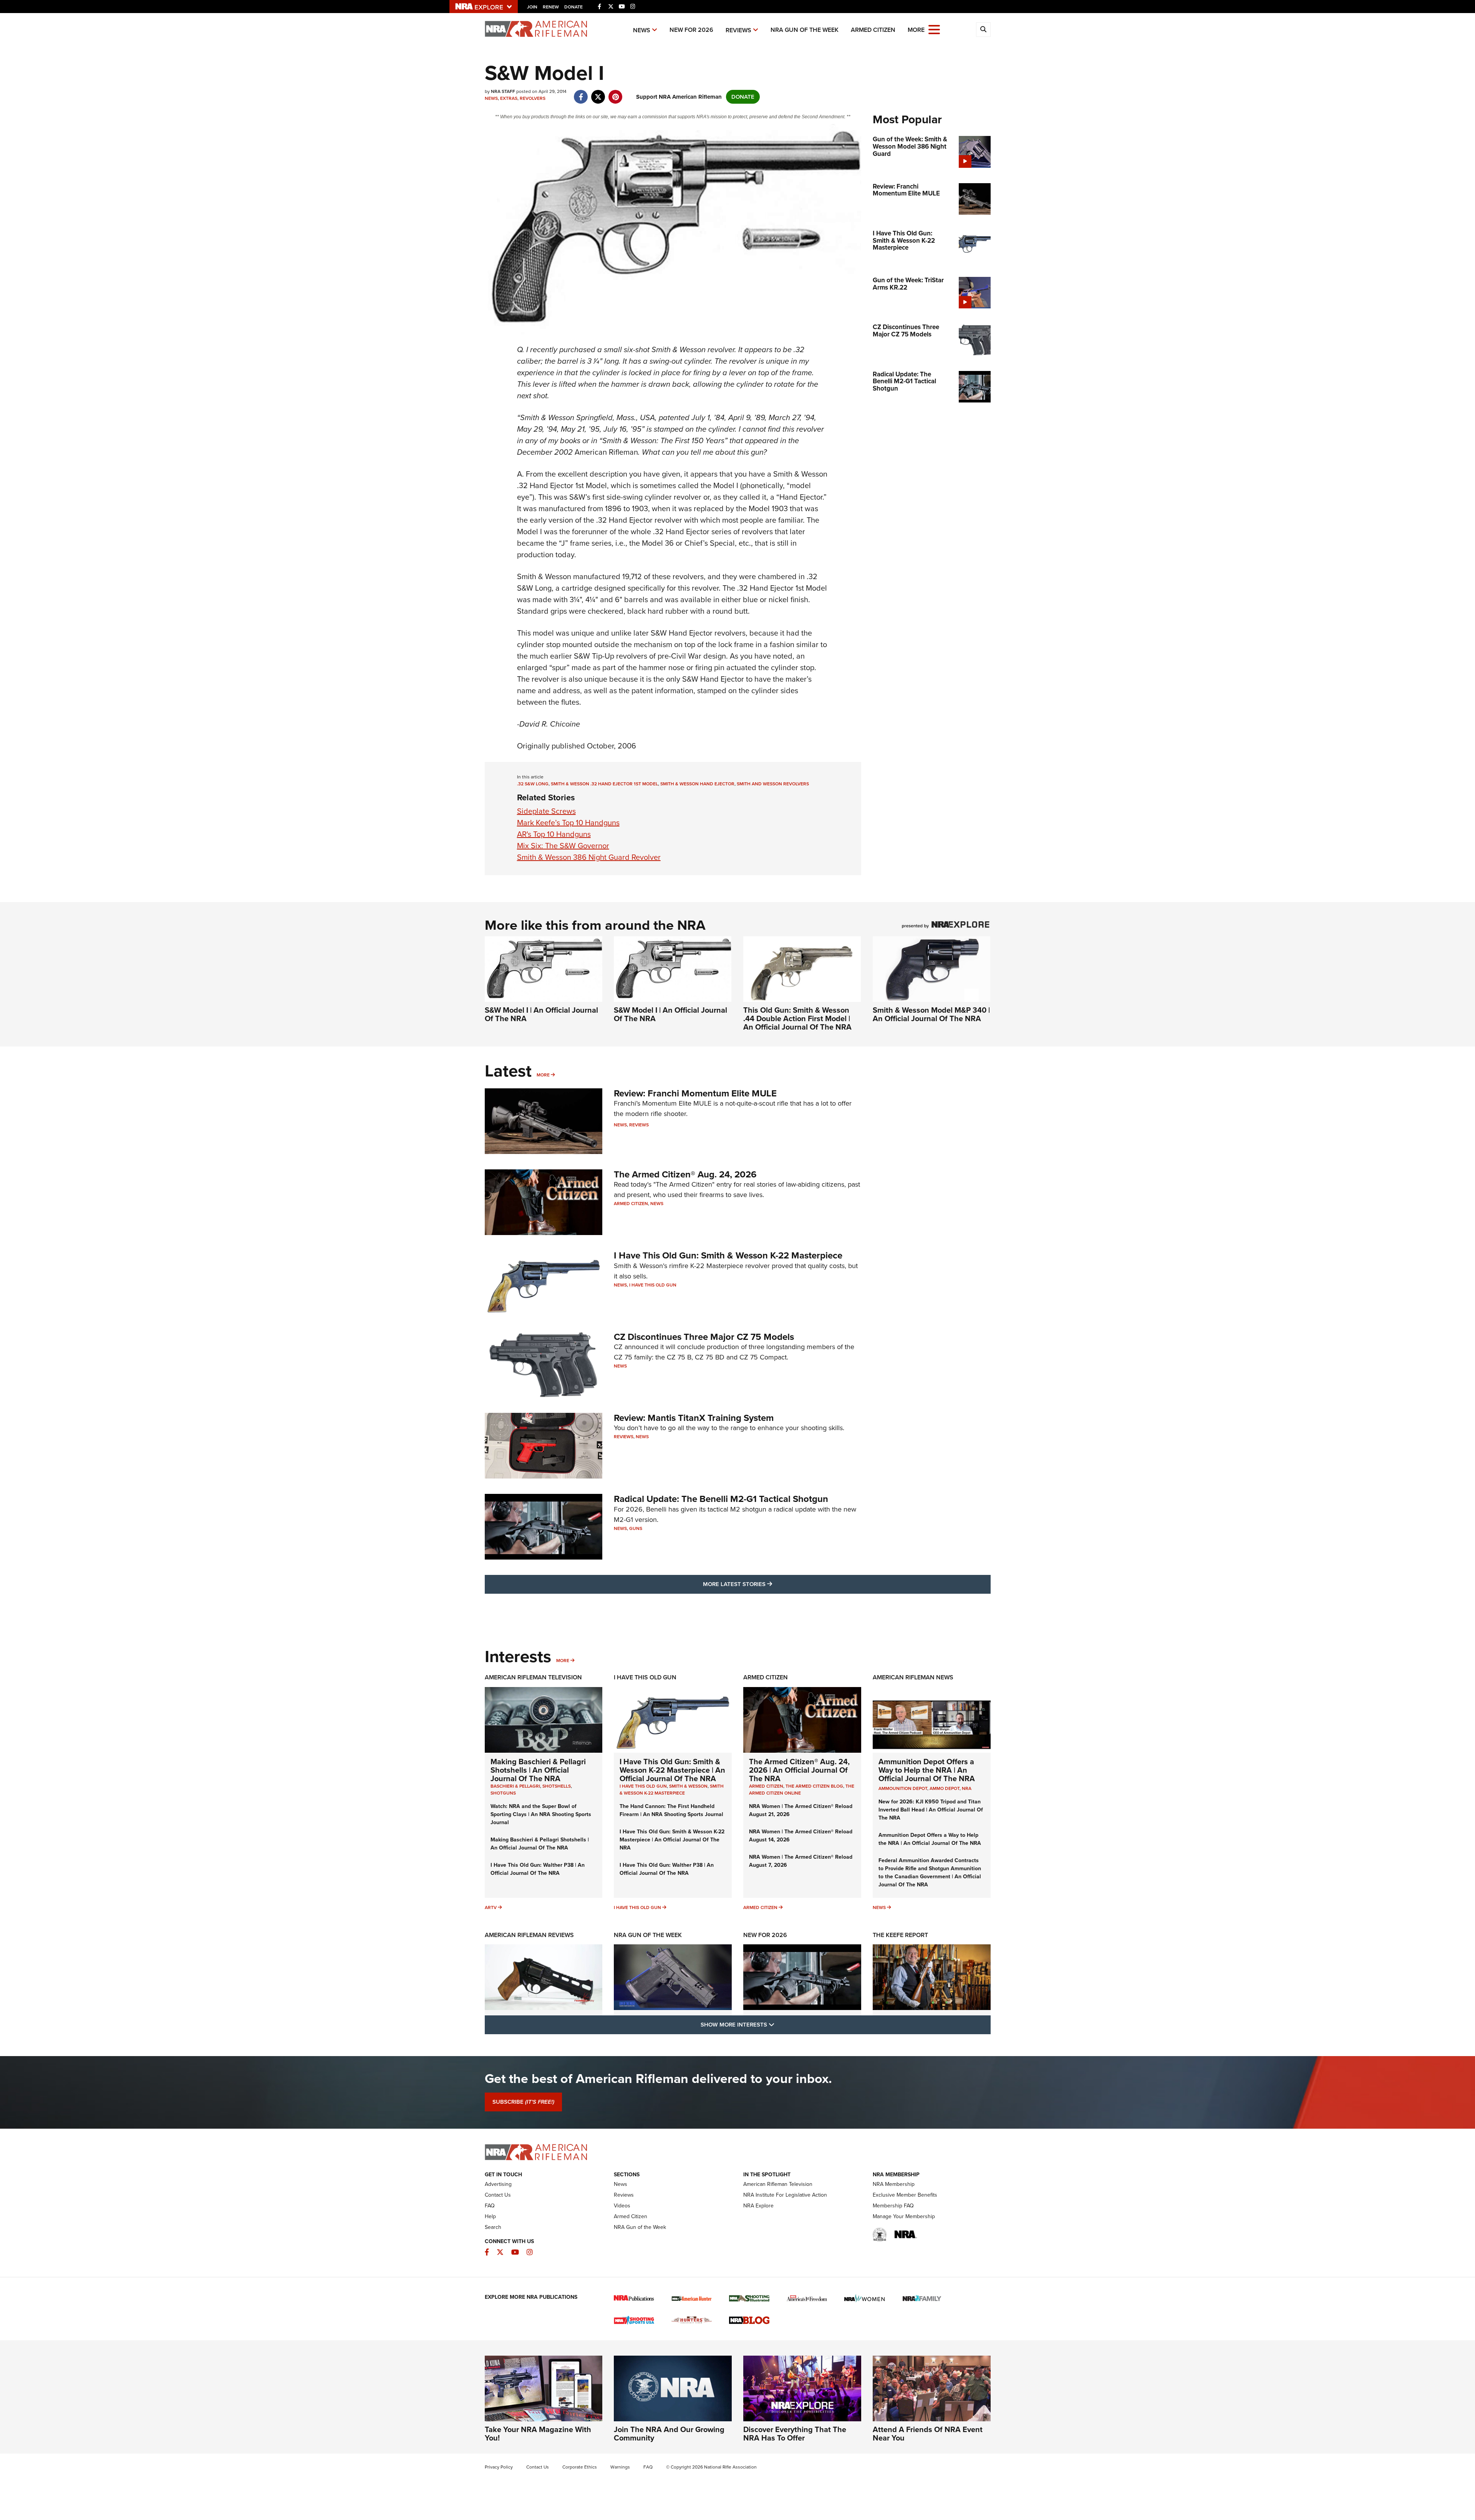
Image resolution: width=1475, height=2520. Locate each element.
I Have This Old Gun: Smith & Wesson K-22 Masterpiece (728, 1255)
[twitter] (598, 93)
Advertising (498, 2184)
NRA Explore (758, 2206)
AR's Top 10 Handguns (554, 834)
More (543, 1075)
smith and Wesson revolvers (773, 784)
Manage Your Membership (904, 2216)
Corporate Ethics (580, 2467)
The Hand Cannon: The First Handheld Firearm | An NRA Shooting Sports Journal (671, 1810)
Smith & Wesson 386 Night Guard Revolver (589, 857)
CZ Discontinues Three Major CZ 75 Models (704, 1337)
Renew (551, 7)
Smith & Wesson (688, 1786)
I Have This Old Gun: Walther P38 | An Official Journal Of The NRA (538, 1869)
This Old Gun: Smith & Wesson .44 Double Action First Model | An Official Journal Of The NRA (797, 1018)
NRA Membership (894, 2184)
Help (490, 2216)
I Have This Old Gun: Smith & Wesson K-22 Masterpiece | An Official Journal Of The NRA (672, 1770)
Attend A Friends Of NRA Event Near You (928, 2434)
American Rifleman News (913, 1677)
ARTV (491, 1907)
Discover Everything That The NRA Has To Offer (795, 2434)
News (642, 30)
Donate (573, 7)
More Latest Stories (769, 1584)
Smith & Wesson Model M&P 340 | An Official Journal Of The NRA (931, 1014)
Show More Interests (779, 2024)
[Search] (983, 30)
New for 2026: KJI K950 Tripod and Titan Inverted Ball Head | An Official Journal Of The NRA (931, 1810)
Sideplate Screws (546, 811)
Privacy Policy (499, 2467)
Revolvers (533, 98)
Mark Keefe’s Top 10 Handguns (568, 823)
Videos (622, 2206)
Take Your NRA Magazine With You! (538, 2434)
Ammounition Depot (903, 1788)
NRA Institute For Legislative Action (785, 2195)
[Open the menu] (934, 29)
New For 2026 (691, 30)
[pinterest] (616, 93)
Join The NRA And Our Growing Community (669, 2434)
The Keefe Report (900, 1935)
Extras (509, 98)
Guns (636, 1528)
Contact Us (498, 2195)
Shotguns (503, 1793)
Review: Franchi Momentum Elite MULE (695, 1093)
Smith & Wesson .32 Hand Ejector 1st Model (604, 784)
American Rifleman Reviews (529, 1935)
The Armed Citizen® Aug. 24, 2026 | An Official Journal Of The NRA (799, 1770)
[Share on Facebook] (581, 93)
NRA (967, 1788)
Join (532, 7)
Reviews (738, 30)
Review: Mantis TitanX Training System (694, 1418)
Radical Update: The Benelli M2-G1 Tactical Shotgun (721, 1499)
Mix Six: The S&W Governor (563, 846)
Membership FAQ (893, 2206)
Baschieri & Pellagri (515, 1786)
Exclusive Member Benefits (905, 2195)
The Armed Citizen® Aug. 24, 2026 (685, 1174)
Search (493, 2227)
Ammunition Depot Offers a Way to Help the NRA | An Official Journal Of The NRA (927, 1770)
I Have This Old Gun (653, 1285)
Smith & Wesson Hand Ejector (697, 784)
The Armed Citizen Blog (814, 1786)
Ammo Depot (945, 1788)
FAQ (490, 2206)
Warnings (620, 2467)
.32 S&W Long (533, 784)
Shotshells (557, 1786)
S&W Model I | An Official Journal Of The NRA (541, 1014)
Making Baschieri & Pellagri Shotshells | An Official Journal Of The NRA (538, 1770)
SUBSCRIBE (523, 2102)
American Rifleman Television (533, 1677)
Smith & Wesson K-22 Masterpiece (672, 1790)
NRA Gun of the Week (805, 30)
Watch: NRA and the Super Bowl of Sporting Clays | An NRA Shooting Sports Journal (541, 1814)
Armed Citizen (873, 30)
